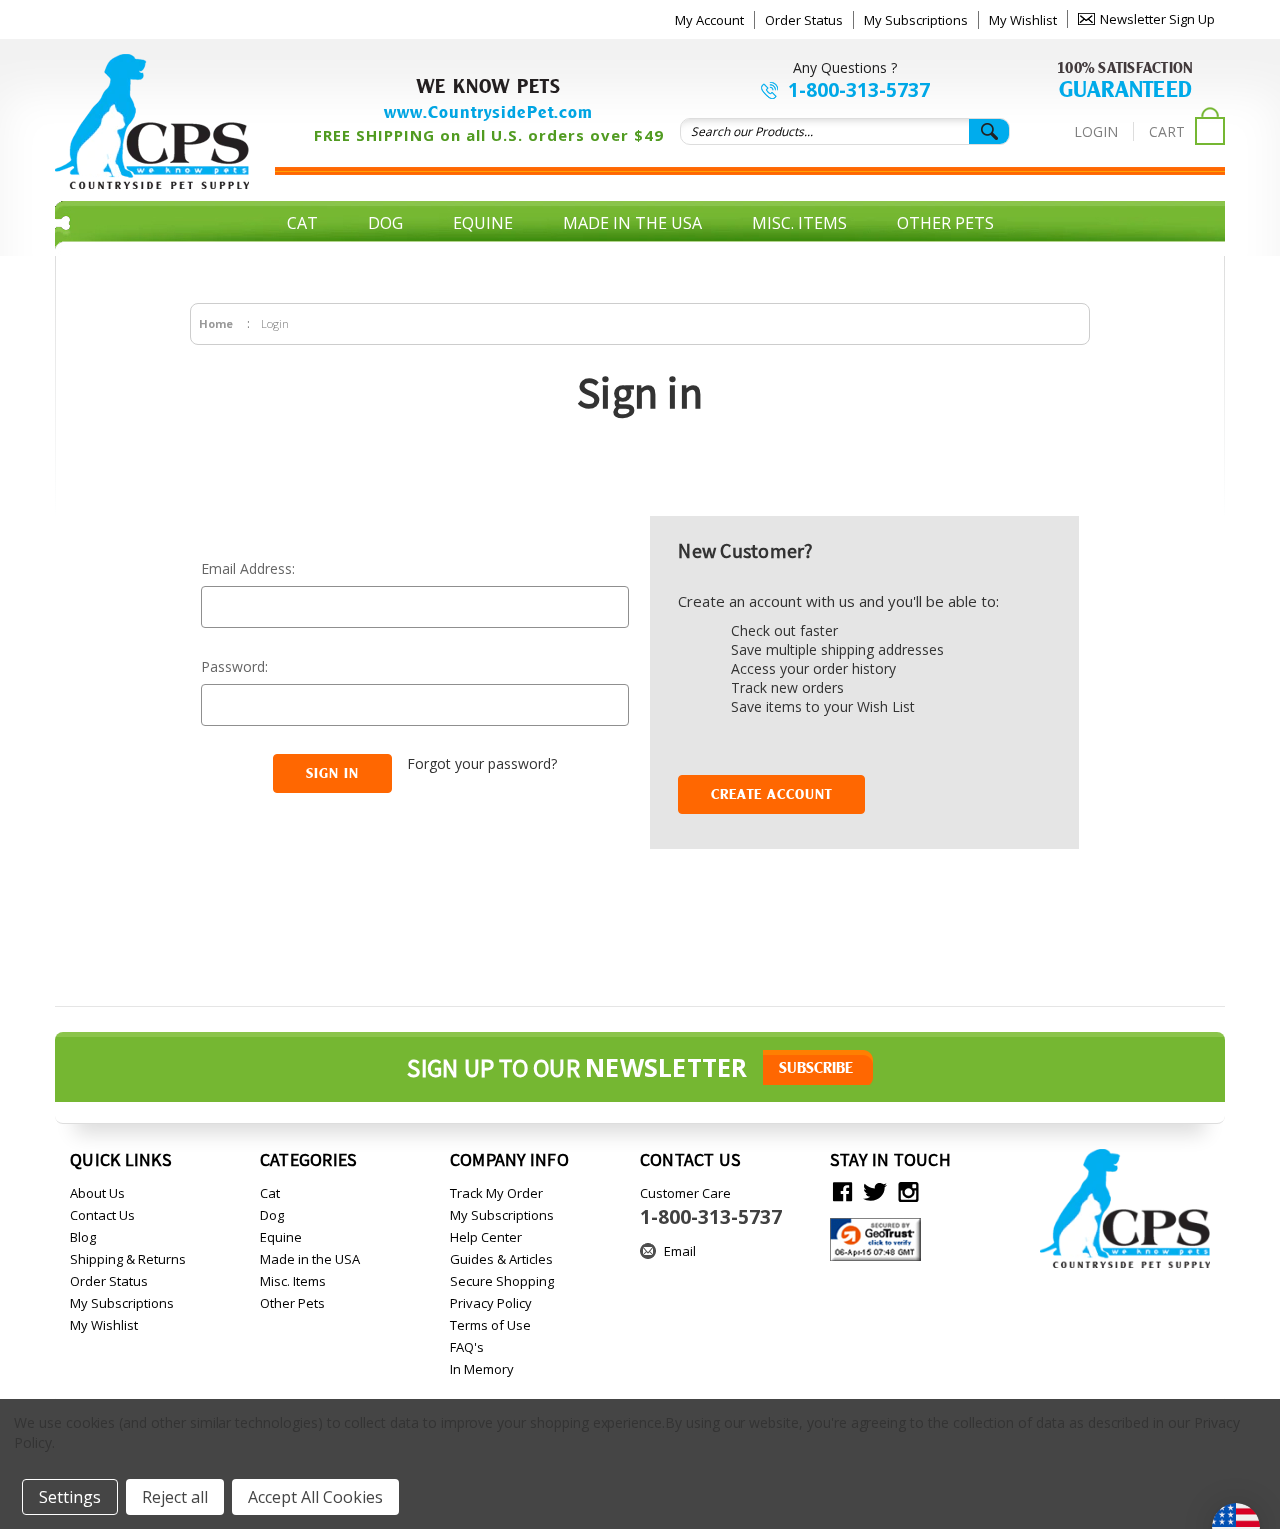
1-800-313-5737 (859, 90)
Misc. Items (799, 223)
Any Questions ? (845, 67)
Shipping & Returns (128, 1259)
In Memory (482, 1369)
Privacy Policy (491, 1303)
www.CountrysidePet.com (488, 112)
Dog (385, 223)
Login (1096, 131)
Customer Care (711, 1207)
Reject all (175, 1497)
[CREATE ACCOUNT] (771, 770)
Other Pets (945, 223)
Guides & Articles (501, 1259)
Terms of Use (490, 1325)
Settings (70, 1497)
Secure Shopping (502, 1281)
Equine (483, 223)
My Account (709, 20)
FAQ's (467, 1347)
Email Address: (248, 568)
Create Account (771, 794)
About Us (97, 1193)
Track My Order (496, 1193)
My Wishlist (1023, 20)
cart (1167, 131)
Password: (234, 666)
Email (680, 1251)
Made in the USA (632, 223)
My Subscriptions (916, 20)
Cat (302, 223)
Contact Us (102, 1215)
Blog (83, 1237)
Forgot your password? (482, 763)
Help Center (486, 1237)
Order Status (804, 20)
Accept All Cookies (315, 1497)
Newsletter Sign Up (1157, 19)
